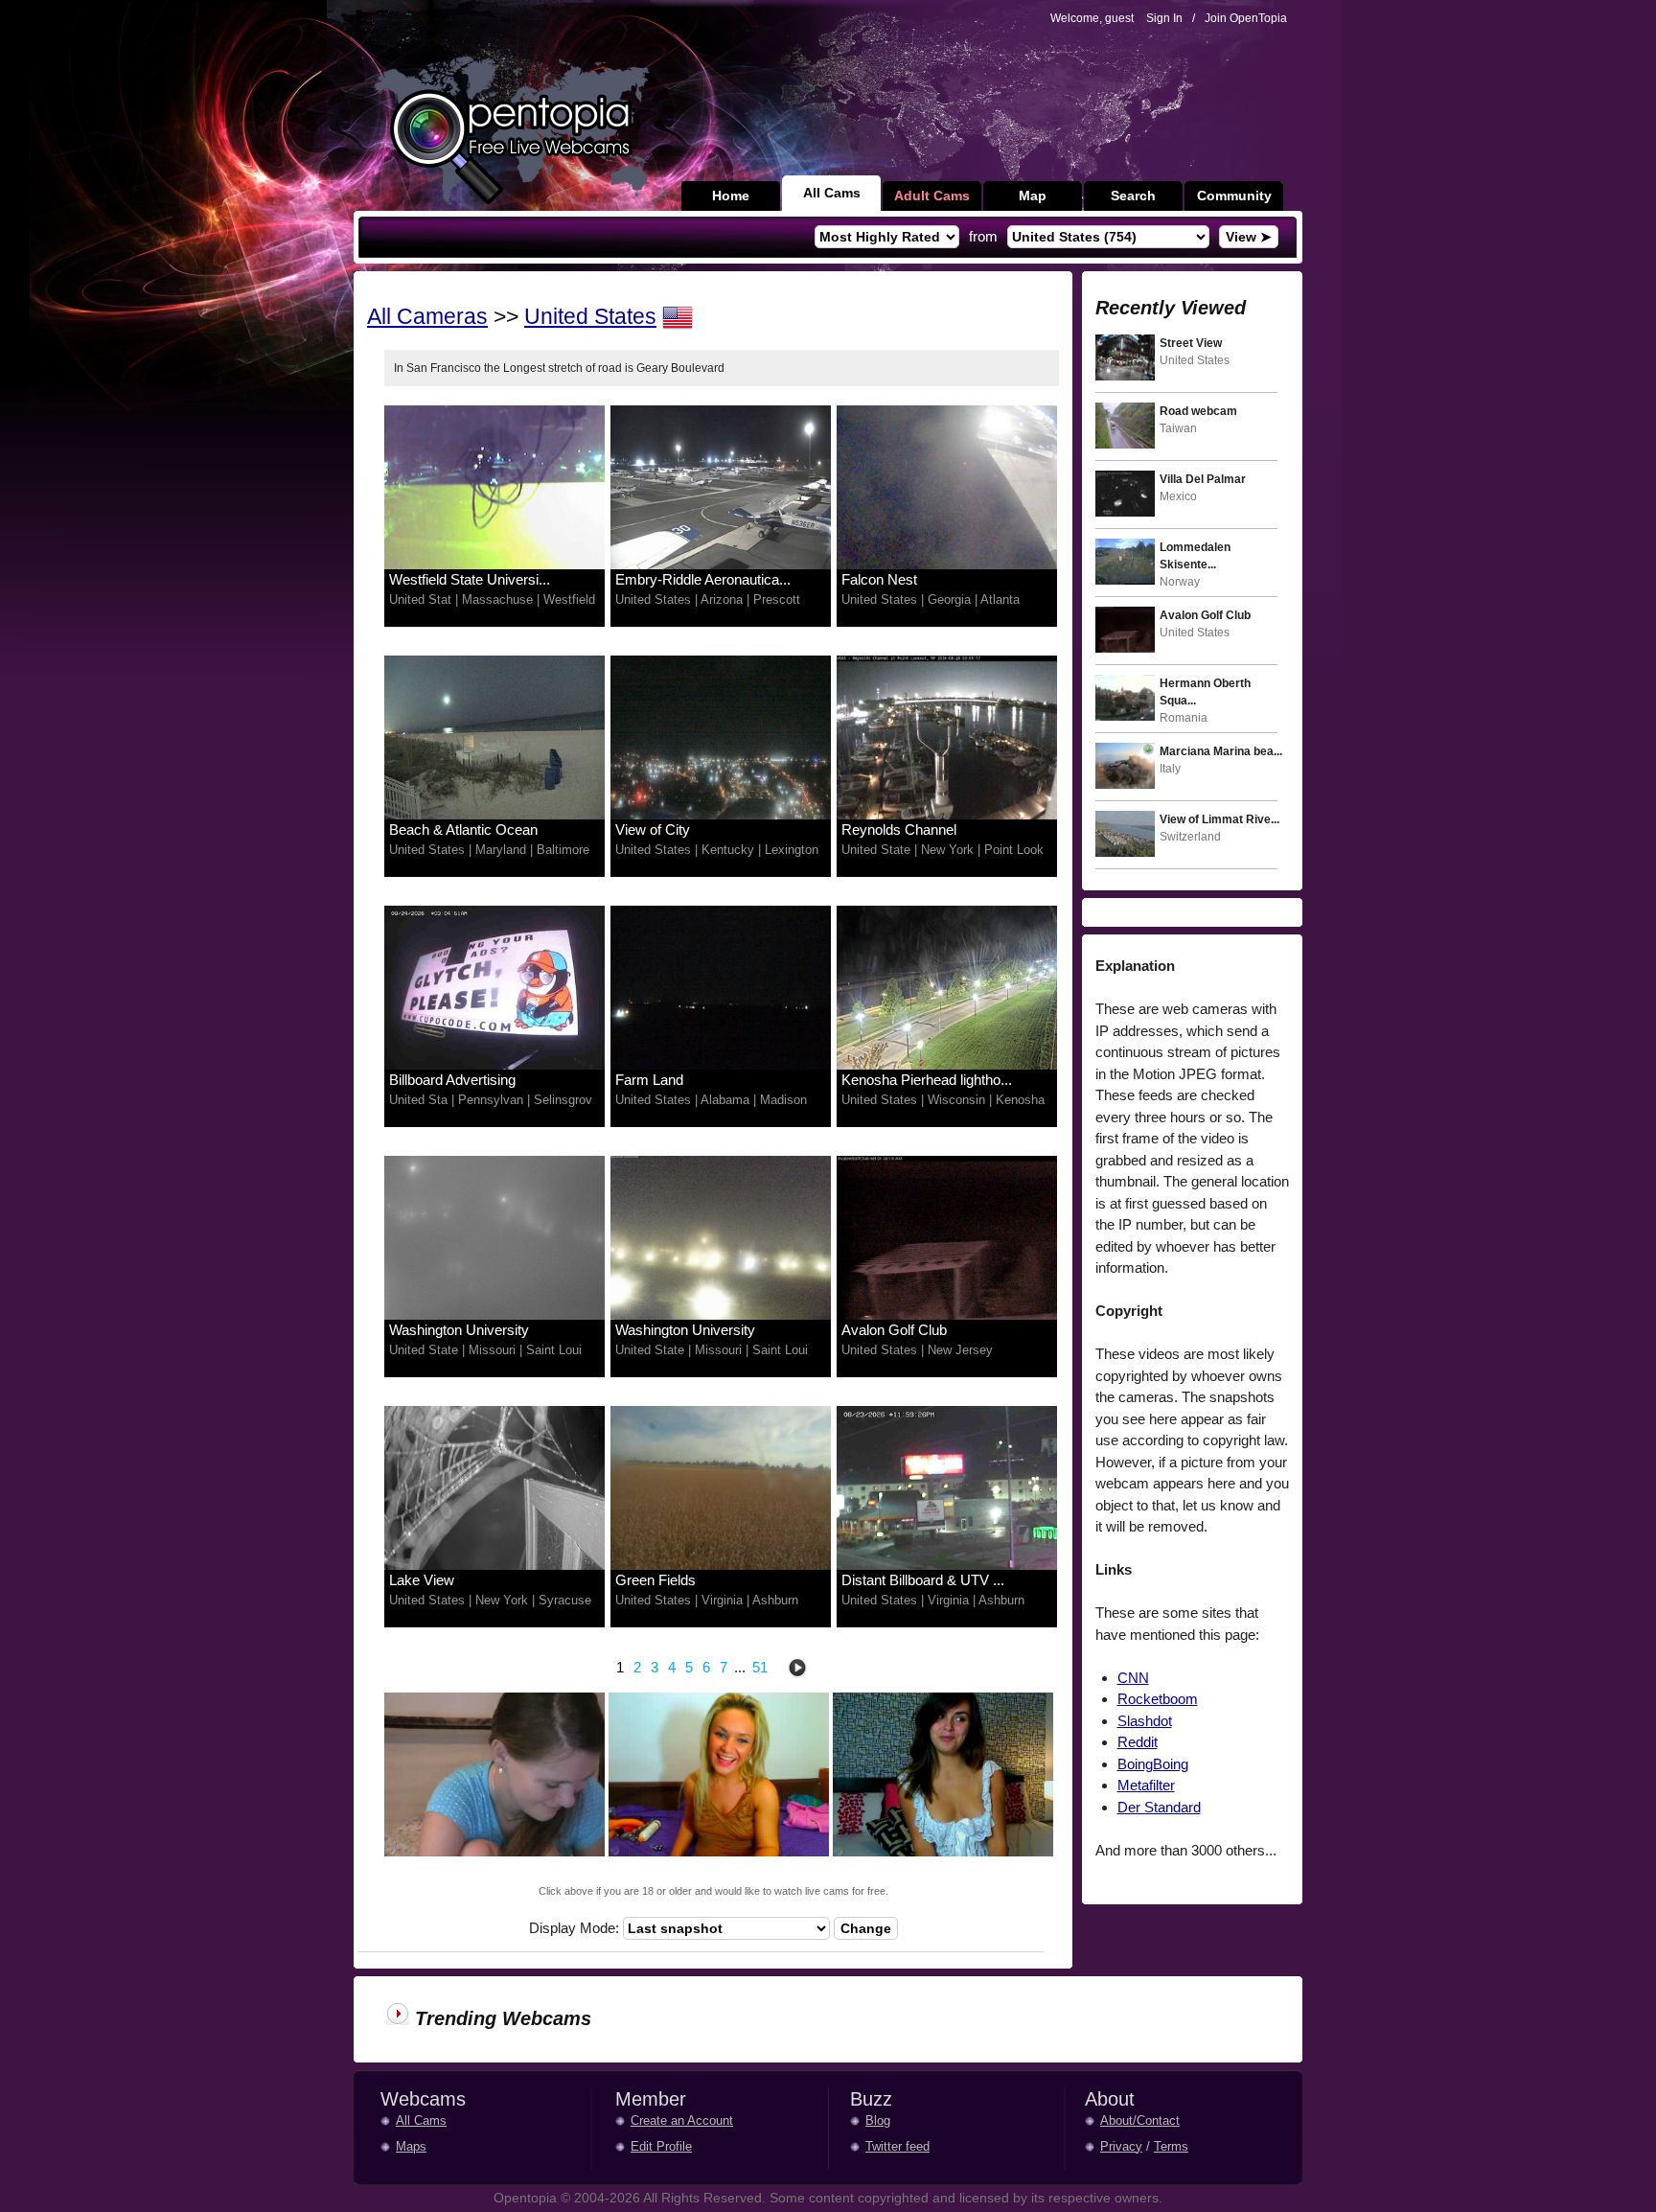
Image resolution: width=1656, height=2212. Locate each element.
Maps (411, 2146)
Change (866, 1928)
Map (1033, 196)
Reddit (1138, 1742)
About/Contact (1140, 2120)
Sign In (1164, 18)
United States (590, 317)
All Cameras (427, 317)
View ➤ (1249, 237)
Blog (878, 2120)
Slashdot (1145, 1721)
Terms (1171, 2146)
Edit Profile (661, 2146)
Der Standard (1159, 1807)
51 (760, 1667)
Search (1133, 196)
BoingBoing (1153, 1764)
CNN (1133, 1678)
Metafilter (1146, 1785)
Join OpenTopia (1246, 18)
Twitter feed (897, 2146)
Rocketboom (1158, 1699)
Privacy (1121, 2146)
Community (1234, 196)
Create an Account (682, 2120)
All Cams (832, 193)
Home (731, 196)
